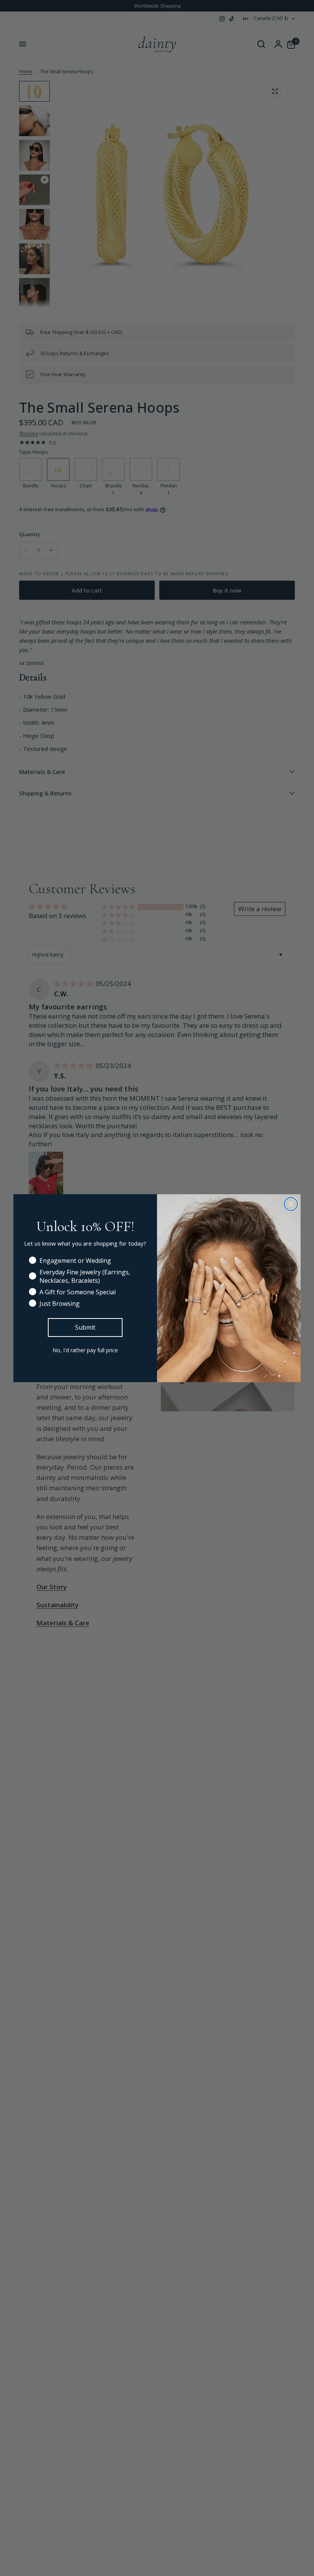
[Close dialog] (291, 1204)
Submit (85, 1327)
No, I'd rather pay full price (85, 1350)
